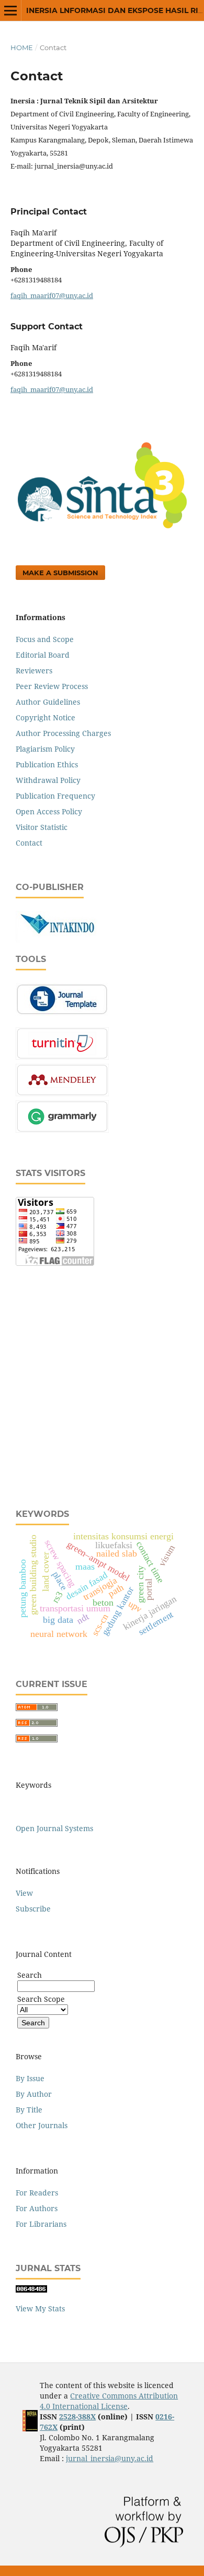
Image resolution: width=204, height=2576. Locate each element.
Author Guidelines (48, 702)
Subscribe (33, 1909)
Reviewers (34, 670)
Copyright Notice (46, 717)
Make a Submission (60, 573)
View (24, 1893)
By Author (34, 2094)
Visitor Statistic (42, 827)
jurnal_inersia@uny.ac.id (110, 2458)
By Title (29, 2110)
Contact (29, 843)
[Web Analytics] (31, 2290)
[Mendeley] (62, 1093)
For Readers (37, 2193)
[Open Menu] (10, 10)
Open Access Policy (49, 811)
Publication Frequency (55, 796)
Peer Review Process (52, 686)
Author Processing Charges (63, 733)
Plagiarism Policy (45, 749)
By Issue (30, 2078)
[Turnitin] (62, 1057)
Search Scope (41, 1999)
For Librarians (41, 2224)
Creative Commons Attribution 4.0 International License (109, 2401)
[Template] (62, 1013)
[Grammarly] (62, 1130)
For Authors (37, 2208)
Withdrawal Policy (48, 780)
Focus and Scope (45, 639)
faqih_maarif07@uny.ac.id (52, 295)
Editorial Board (43, 655)
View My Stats (40, 2308)
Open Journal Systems (54, 1828)
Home (22, 48)
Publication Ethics (47, 764)
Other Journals (42, 2125)
